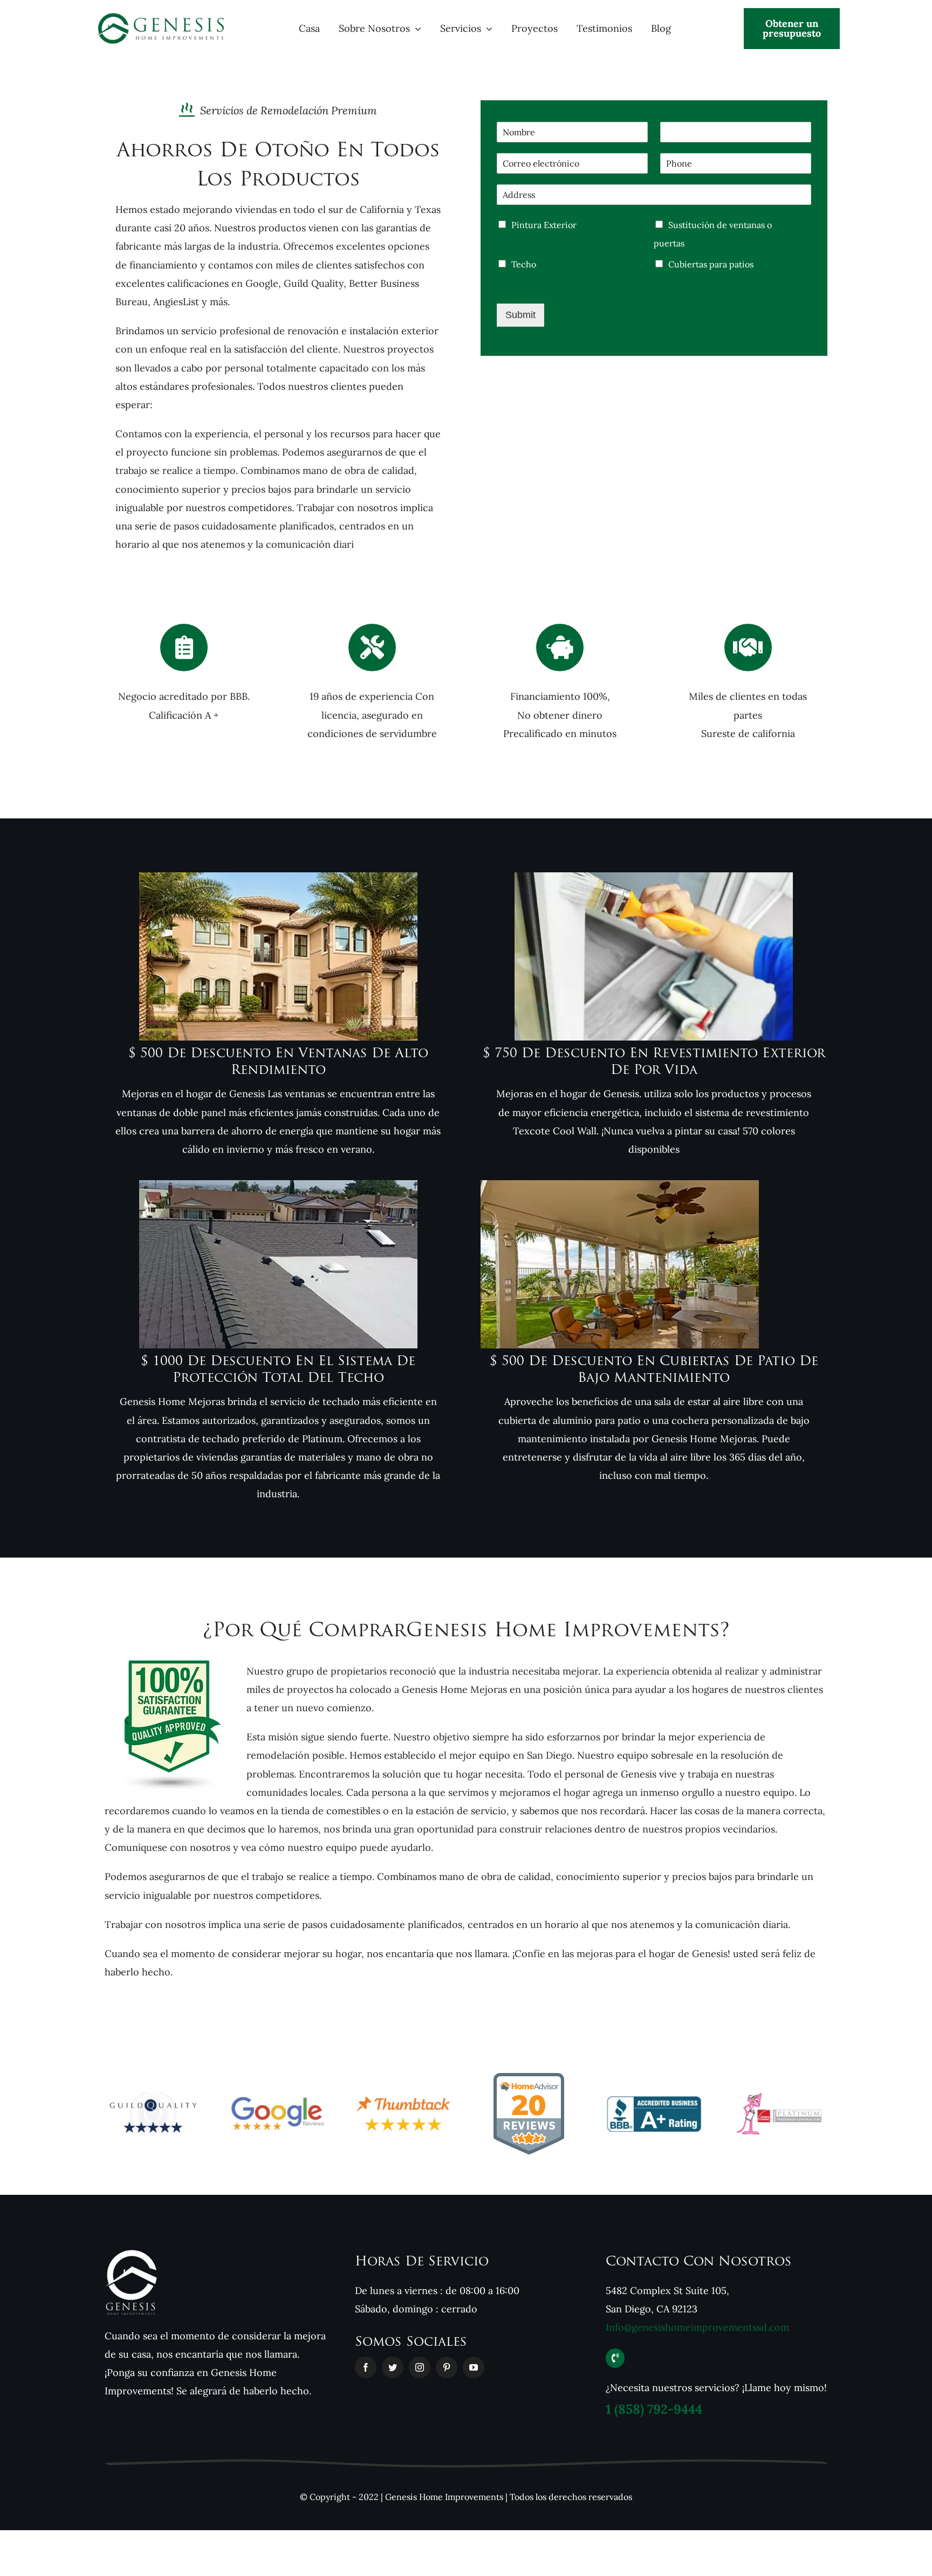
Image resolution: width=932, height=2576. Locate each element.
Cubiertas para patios (711, 264)
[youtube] (474, 2367)
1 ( (654, 2409)
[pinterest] (447, 2367)
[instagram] (420, 2367)
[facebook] (366, 2367)
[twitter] (393, 2367)
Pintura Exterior (544, 225)
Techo (524, 264)
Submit (520, 315)
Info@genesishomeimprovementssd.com (697, 2327)
